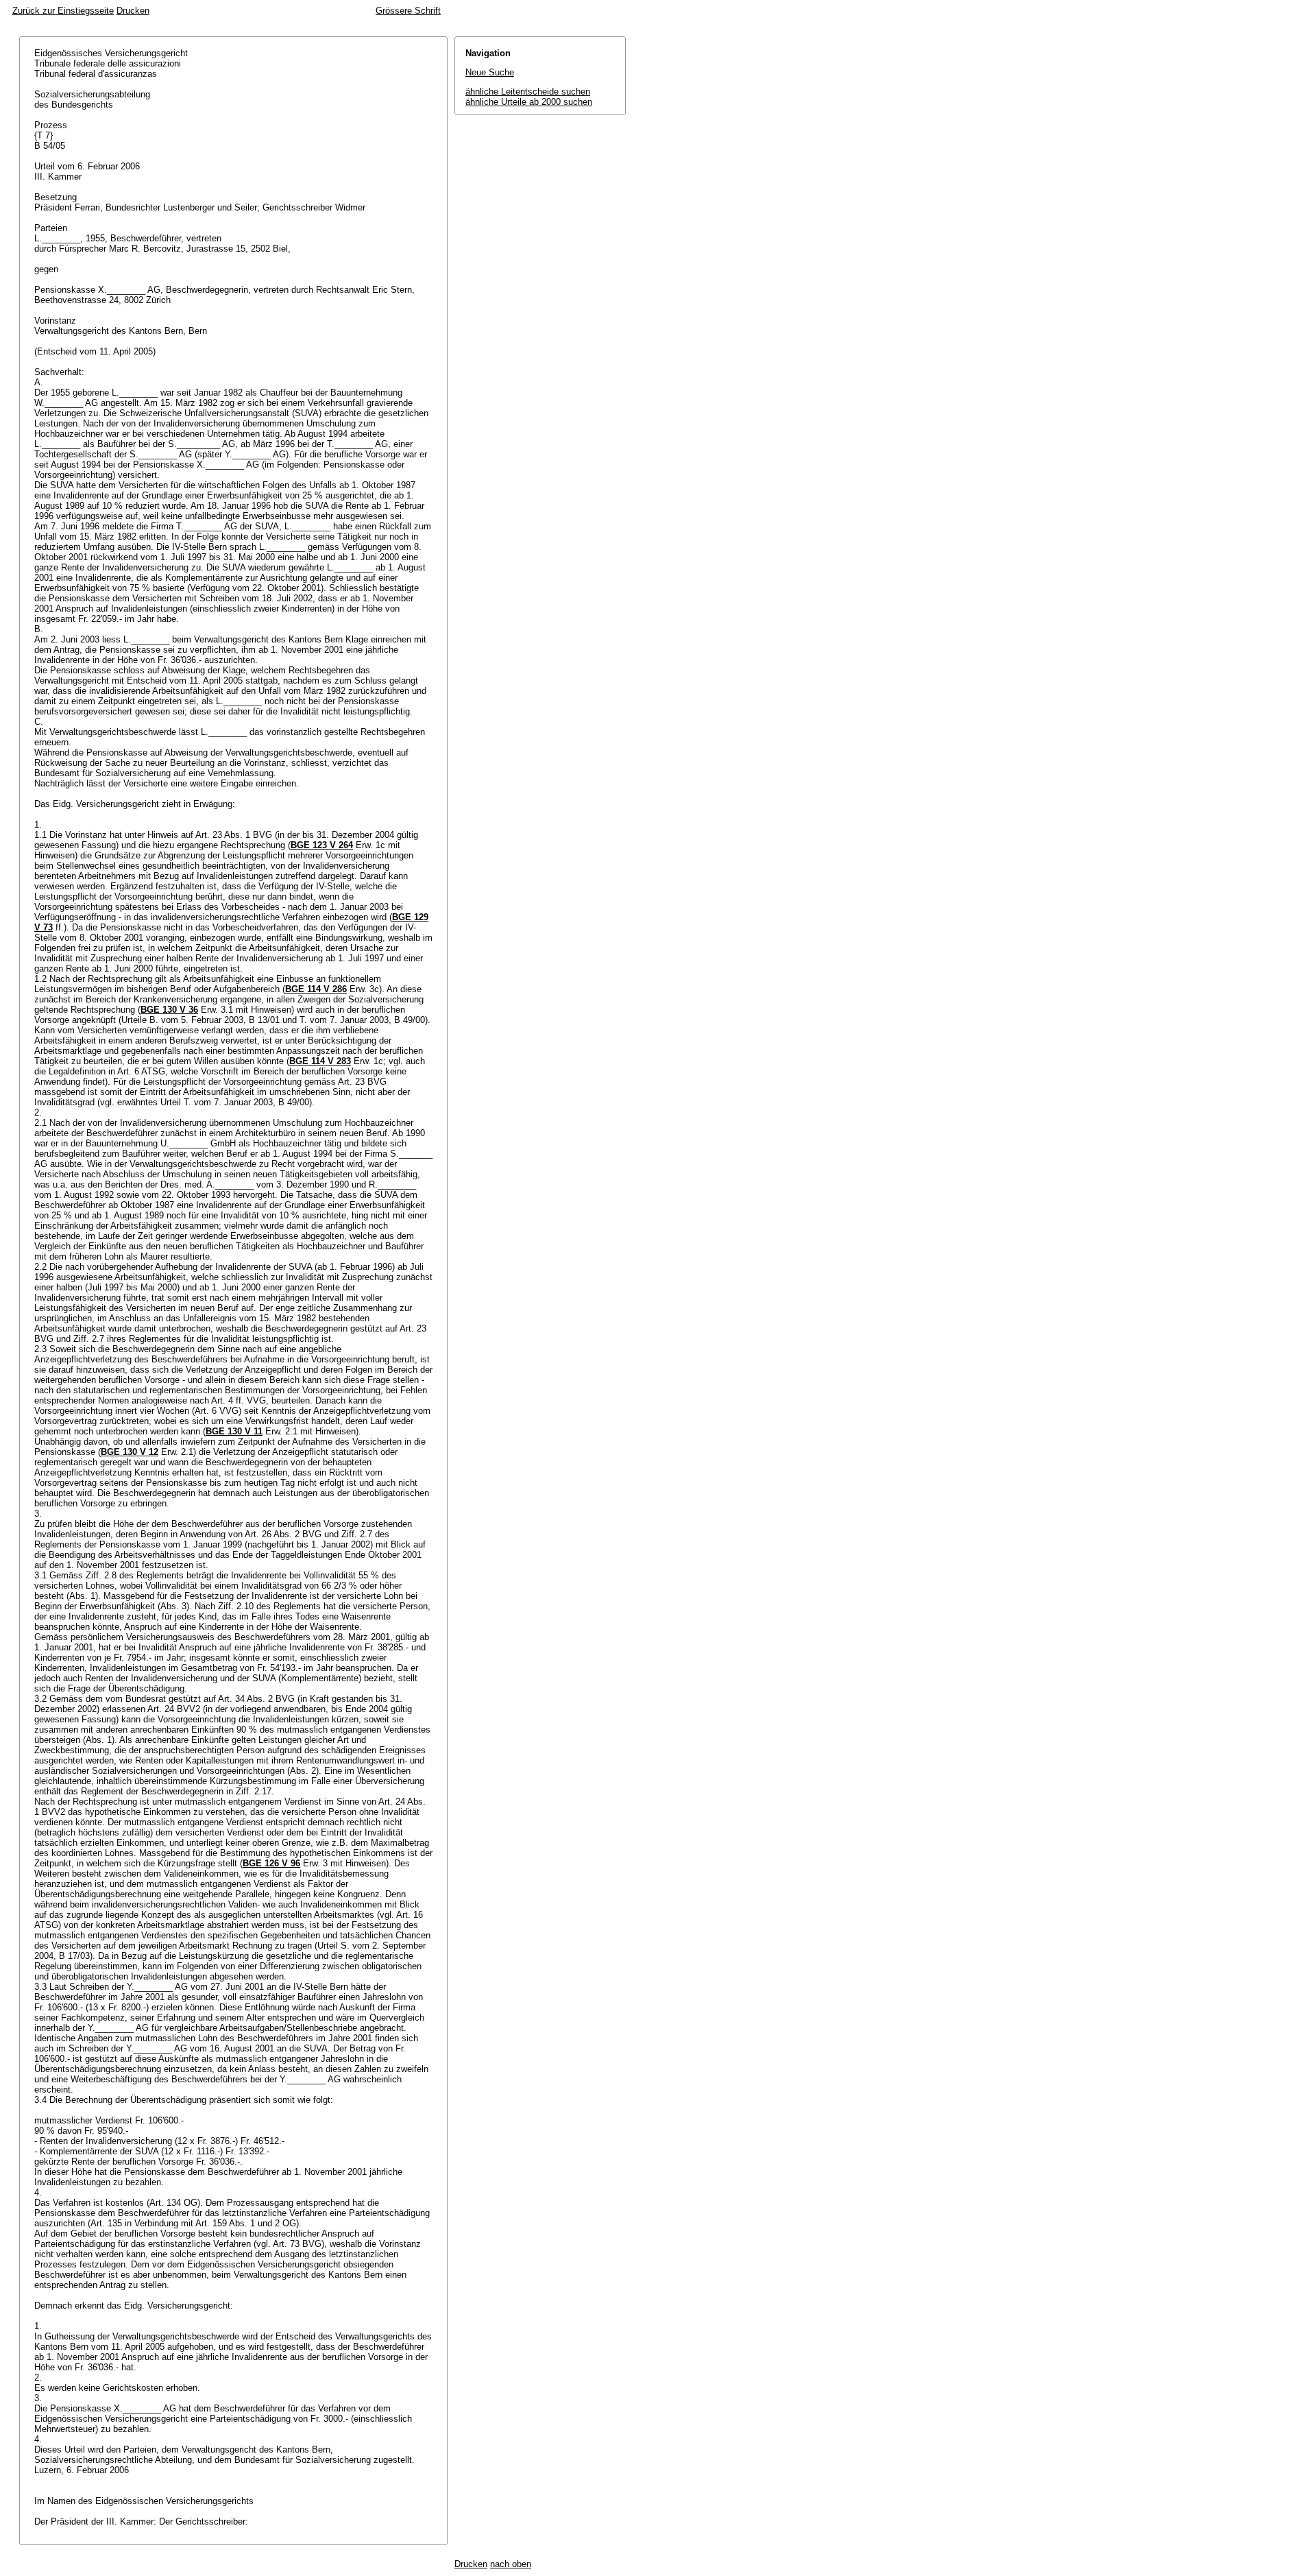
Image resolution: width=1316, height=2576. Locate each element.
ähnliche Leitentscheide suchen (528, 92)
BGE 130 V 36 (169, 1010)
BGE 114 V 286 (316, 989)
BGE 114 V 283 (320, 1061)
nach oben (511, 2564)
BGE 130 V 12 (130, 1452)
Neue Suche (490, 72)
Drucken (133, 11)
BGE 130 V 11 (234, 1431)
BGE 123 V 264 (322, 845)
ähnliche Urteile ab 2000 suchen (529, 102)
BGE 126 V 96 (271, 1863)
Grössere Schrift (408, 11)
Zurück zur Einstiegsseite (63, 11)
